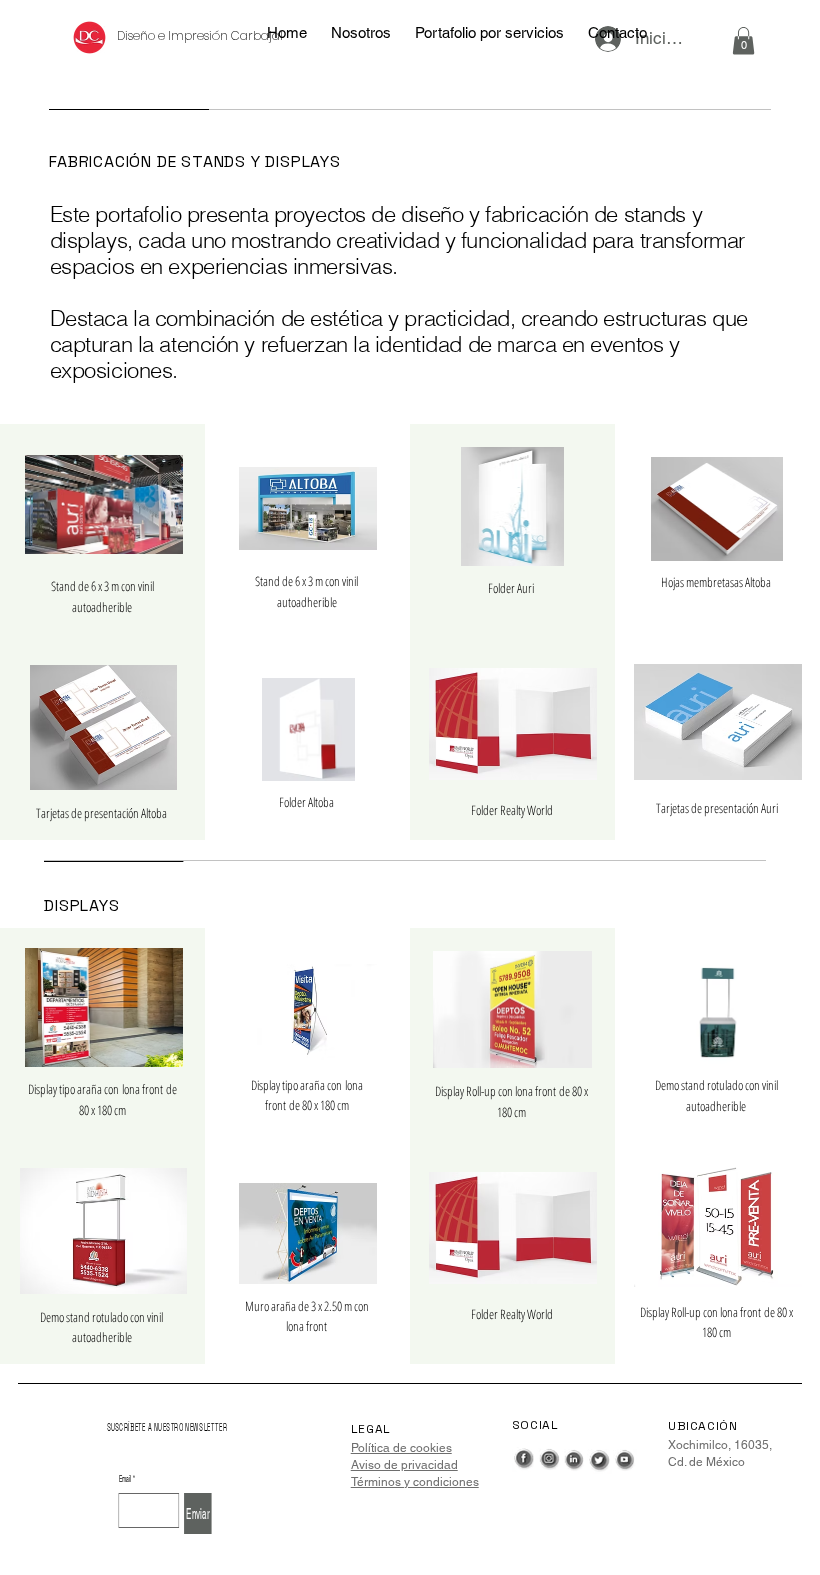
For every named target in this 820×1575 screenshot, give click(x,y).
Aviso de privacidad (404, 1465)
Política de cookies (401, 1448)
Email (126, 1479)
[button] (743, 40)
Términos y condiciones (415, 1482)
